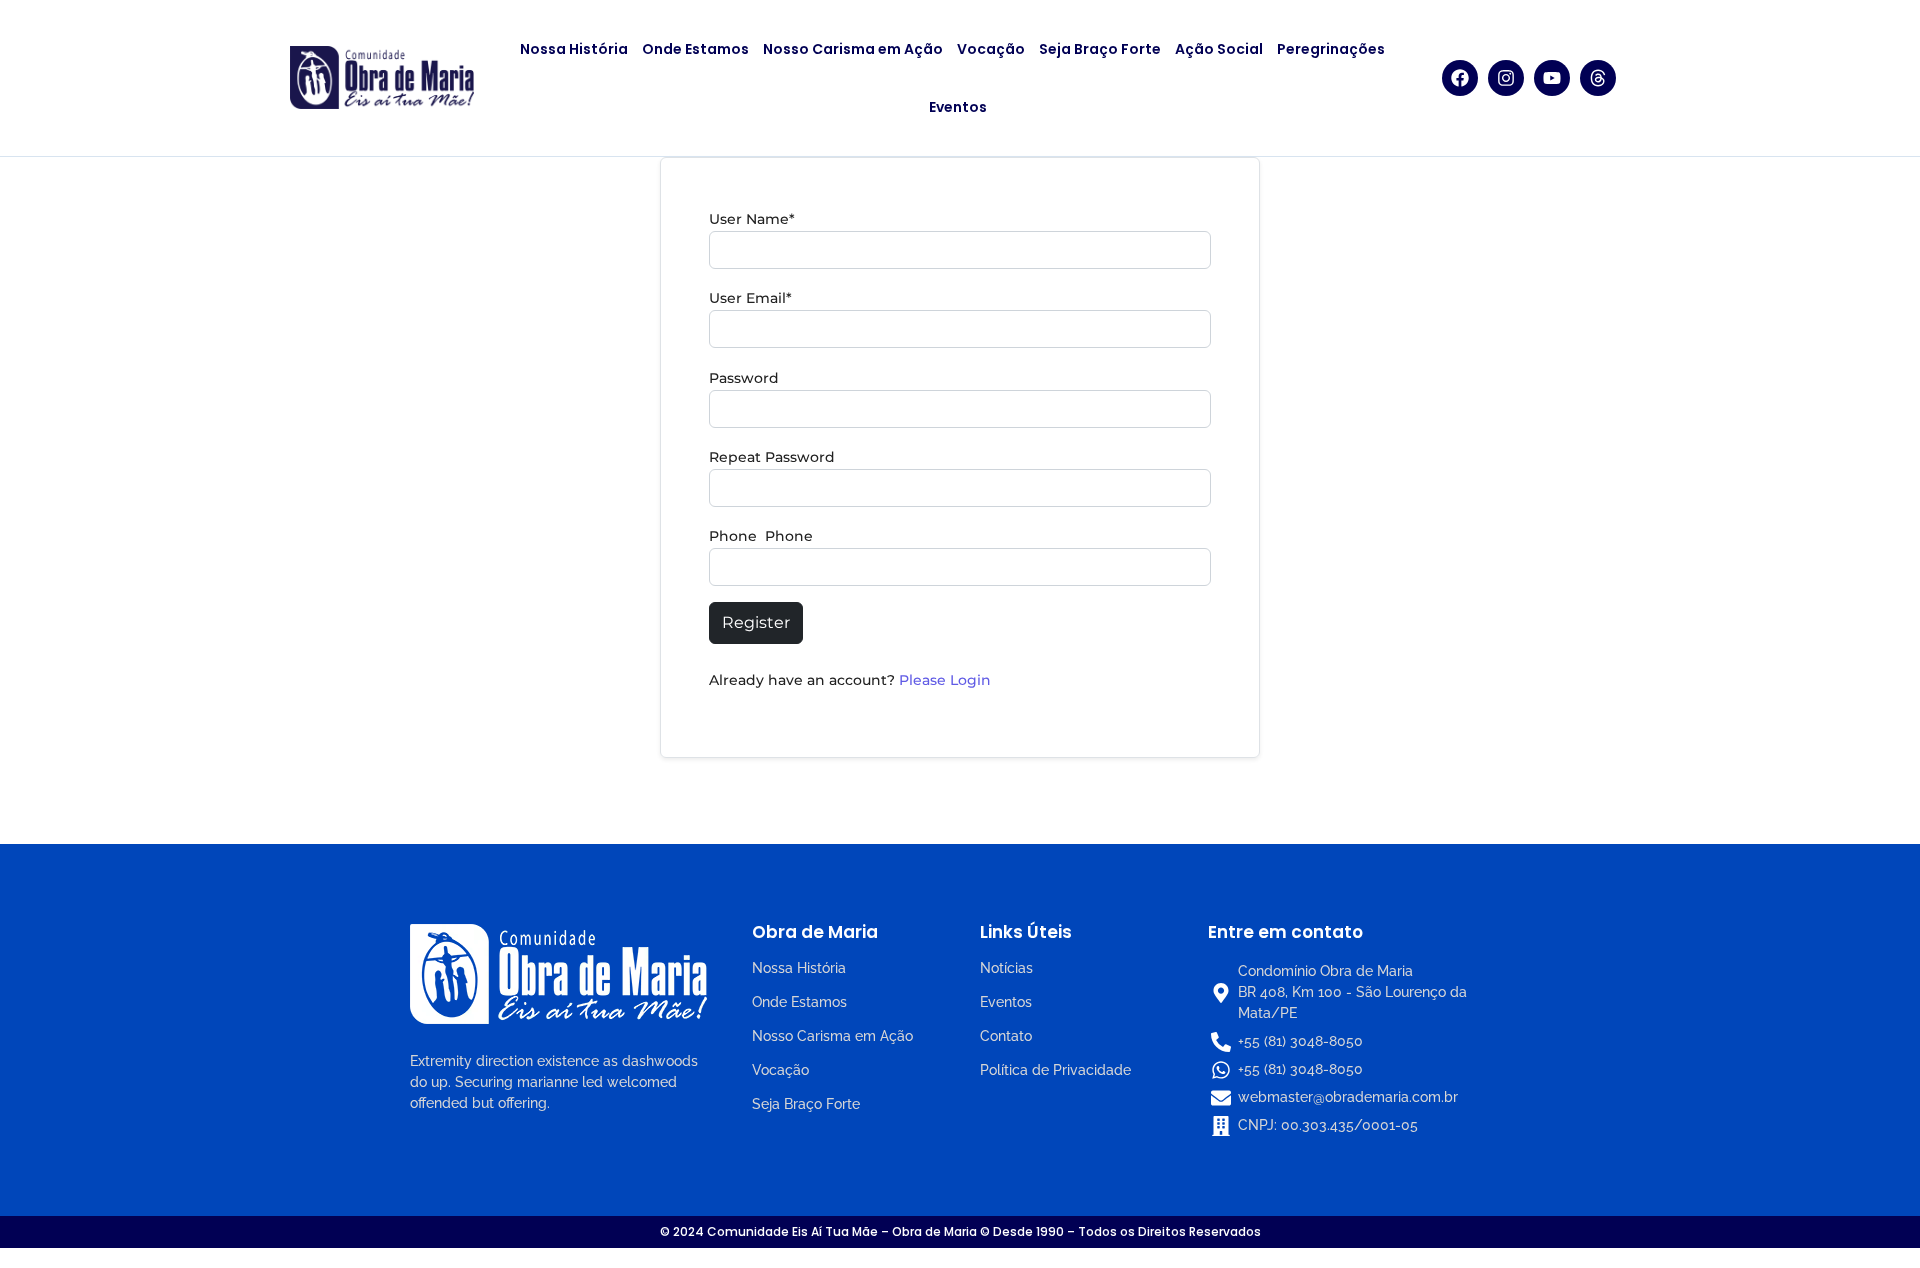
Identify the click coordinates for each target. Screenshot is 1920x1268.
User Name (752, 219)
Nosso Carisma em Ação (853, 49)
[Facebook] (1460, 78)
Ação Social (1219, 49)
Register (756, 622)
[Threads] (1598, 78)
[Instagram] (1506, 78)
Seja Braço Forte (1100, 49)
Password (744, 378)
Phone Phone (761, 536)
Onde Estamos (695, 49)
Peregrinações (1331, 49)
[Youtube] (1552, 78)
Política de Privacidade (1055, 1070)
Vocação (991, 49)
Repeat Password (772, 457)
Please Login (945, 680)
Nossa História (574, 49)
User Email (750, 298)
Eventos (958, 107)
